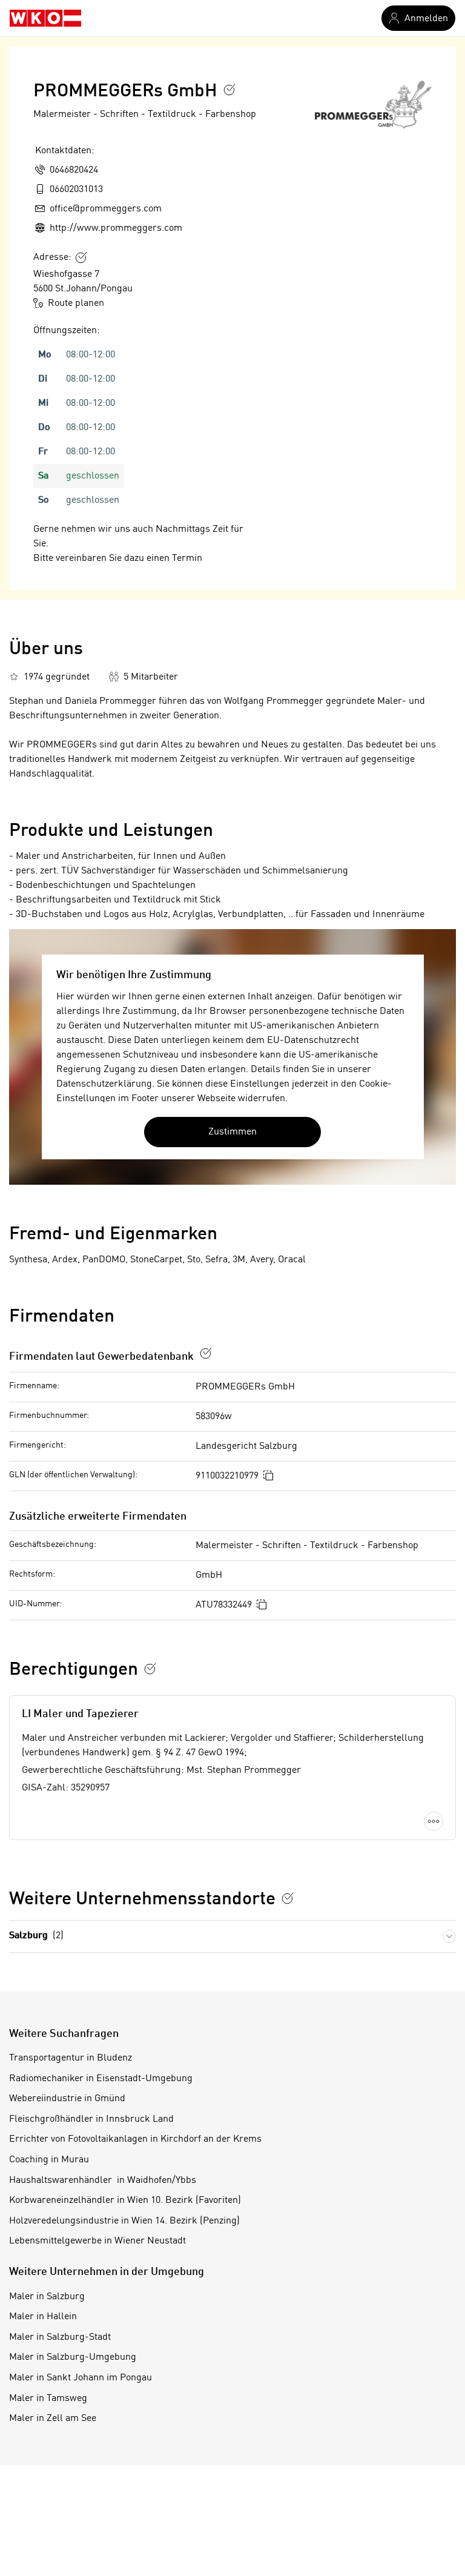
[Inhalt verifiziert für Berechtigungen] (150, 1669)
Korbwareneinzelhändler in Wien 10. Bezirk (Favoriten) (125, 2200)
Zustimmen (232, 1132)
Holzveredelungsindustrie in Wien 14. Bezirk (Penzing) (124, 2221)
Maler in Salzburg (47, 2297)
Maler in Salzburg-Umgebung (73, 2357)
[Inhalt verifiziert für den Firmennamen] (229, 90)
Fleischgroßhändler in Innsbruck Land (91, 2119)
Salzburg (36, 1936)
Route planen (76, 303)
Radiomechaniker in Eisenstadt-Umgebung (101, 2079)
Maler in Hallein (43, 2317)
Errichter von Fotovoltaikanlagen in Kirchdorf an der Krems (135, 2139)
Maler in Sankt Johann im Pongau (81, 2378)
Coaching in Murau (49, 2160)
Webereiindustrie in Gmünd (67, 2099)
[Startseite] (45, 18)
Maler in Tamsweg (48, 2399)
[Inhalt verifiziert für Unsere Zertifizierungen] (288, 1898)
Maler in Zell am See (53, 2419)
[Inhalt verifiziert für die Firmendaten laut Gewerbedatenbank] (206, 1353)
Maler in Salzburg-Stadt (60, 2337)
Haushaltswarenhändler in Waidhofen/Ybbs (103, 2180)
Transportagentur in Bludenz (71, 2058)
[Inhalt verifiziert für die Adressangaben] (81, 257)
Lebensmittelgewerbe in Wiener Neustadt (97, 2241)
